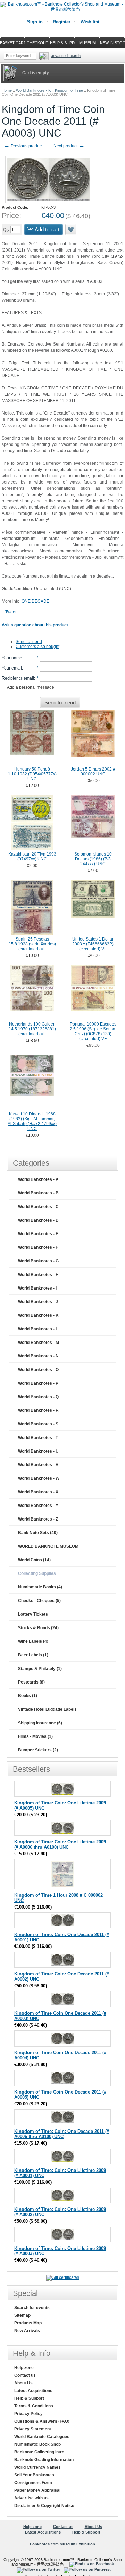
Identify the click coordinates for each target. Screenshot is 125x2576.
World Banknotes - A (38, 1179)
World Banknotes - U (38, 1451)
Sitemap (22, 2315)
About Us (23, 2383)
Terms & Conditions (34, 2406)
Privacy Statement (33, 2429)
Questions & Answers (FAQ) (42, 2421)
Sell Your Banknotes (34, 2475)
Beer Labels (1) (33, 1655)
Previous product (23, 146)
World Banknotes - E (38, 1234)
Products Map (28, 2323)
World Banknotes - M (39, 1343)
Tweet (11, 612)
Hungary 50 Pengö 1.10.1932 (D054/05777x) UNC (32, 774)
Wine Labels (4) (33, 1641)
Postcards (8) (31, 1682)
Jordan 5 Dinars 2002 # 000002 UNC (93, 772)
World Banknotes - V (38, 1465)
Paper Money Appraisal (37, 2490)
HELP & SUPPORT (62, 43)
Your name (12, 658)
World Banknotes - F (38, 1247)
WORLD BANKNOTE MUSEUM (48, 1546)
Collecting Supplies (37, 1573)
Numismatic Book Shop (37, 2444)
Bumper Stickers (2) (38, 1750)
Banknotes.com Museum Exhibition (62, 2544)
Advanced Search (66, 56)
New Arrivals (27, 2331)
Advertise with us (31, 2498)
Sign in (35, 22)
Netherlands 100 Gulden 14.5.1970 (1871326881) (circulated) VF (32, 1029)
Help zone (24, 2368)
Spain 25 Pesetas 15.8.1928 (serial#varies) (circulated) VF (32, 944)
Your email (12, 668)
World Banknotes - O (38, 1370)
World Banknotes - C (38, 1207)
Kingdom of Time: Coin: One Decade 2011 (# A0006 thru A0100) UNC (62, 2134)
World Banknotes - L (38, 1329)
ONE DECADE (35, 601)
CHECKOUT (37, 43)
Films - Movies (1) (35, 1736)
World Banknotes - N (38, 1356)
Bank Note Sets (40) (38, 1533)
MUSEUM (87, 43)
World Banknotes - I (37, 1288)
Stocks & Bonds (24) (38, 1628)
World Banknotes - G (38, 1261)
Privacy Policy (28, 2414)
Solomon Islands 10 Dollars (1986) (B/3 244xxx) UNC (93, 859)
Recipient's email (18, 678)
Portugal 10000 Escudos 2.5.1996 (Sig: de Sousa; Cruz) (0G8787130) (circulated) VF (93, 1031)
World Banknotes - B (38, 1193)
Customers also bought (37, 647)
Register (62, 22)
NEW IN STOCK (112, 43)
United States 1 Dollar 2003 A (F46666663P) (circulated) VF (93, 944)
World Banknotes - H (38, 1275)
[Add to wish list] (71, 230)
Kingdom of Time (69, 90)
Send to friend (29, 642)
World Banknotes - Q (38, 1397)
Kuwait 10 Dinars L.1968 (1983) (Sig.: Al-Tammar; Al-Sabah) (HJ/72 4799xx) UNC (32, 1121)
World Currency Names (37, 2467)
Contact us (25, 2375)
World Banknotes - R (38, 1410)
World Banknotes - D (38, 1220)
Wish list (90, 22)
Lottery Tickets (33, 1614)
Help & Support (29, 2398)
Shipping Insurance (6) (40, 1723)
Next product (69, 146)
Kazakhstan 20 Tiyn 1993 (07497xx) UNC (32, 857)
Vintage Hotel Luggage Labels (47, 1709)
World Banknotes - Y (38, 1506)
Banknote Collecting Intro (39, 2452)
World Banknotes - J (38, 1302)
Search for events (32, 2308)
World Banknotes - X (38, 1492)
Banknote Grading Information (44, 2460)
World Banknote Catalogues (42, 2437)
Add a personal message (30, 687)
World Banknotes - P (38, 1383)
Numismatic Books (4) (40, 1587)
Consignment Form (33, 2483)
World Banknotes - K (33, 90)
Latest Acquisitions (33, 2391)
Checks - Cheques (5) (39, 1601)
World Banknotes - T (38, 1438)
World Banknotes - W (39, 1478)
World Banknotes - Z (38, 1519)
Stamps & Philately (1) (40, 1669)
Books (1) (28, 1696)
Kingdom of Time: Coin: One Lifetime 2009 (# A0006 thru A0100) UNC (60, 1844)
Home (7, 90)
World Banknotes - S (38, 1424)
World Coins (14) (34, 1560)
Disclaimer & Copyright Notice (44, 2506)
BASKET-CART (12, 43)
